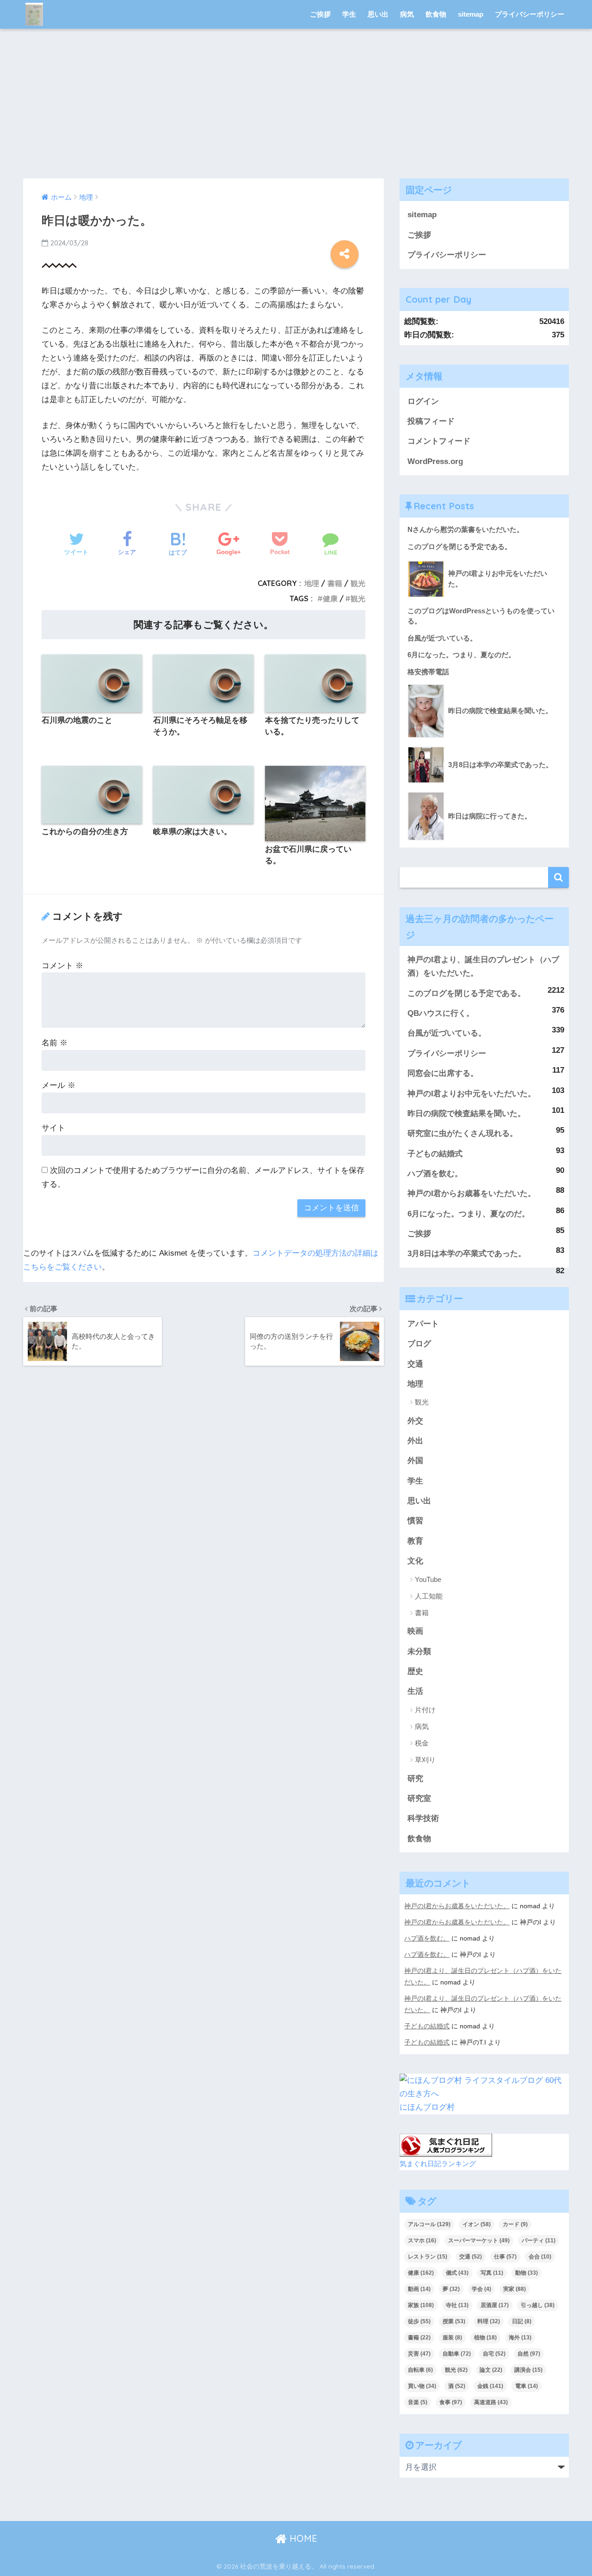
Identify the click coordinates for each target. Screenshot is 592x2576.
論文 (491, 2370)
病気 (407, 14)
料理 (489, 2321)
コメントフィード (439, 441)
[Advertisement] (296, 109)
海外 (520, 2338)
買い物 (422, 2386)
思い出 (378, 14)
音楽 (418, 2402)
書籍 (335, 583)
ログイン (423, 401)
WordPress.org (435, 461)
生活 (415, 1691)
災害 (419, 2354)
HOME (302, 2538)
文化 (415, 1561)
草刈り (425, 1760)
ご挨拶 (320, 14)
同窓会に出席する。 (443, 1073)
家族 (421, 2305)
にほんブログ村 (427, 2107)
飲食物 (436, 14)
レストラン (428, 2257)
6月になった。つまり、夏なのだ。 (469, 1214)
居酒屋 (495, 2305)
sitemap (471, 14)
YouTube (428, 1579)
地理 (312, 583)
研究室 (419, 1798)
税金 (422, 1743)
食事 (451, 2402)
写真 (492, 2273)
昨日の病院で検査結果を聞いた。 (466, 1114)
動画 (419, 2289)
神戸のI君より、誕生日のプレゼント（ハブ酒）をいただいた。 (483, 966)
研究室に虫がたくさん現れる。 (462, 1133)
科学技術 (423, 1818)
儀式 (457, 2273)
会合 (540, 2257)
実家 (515, 2289)
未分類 (419, 1651)
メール (59, 1085)
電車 (527, 2386)
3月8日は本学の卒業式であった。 (467, 1254)
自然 (529, 2354)
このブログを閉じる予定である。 (466, 993)
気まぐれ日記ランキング (438, 2164)
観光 (358, 583)
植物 (485, 2338)
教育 (415, 1541)
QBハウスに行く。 (441, 1013)
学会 (481, 2289)
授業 (454, 2321)
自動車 (457, 2354)
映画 (415, 1631)
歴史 (415, 1671)
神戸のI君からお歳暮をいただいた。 (472, 1193)
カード (515, 2224)
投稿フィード (431, 421)
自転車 (420, 2370)
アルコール (429, 2224)
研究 (415, 1779)
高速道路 (491, 2402)
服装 (452, 2338)
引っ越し (538, 2305)
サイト (53, 1128)
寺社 (457, 2305)
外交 (415, 1421)
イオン (477, 2224)
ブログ (419, 1344)
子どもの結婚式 (435, 1154)
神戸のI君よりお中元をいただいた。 (472, 1094)
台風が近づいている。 (447, 1033)
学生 (349, 14)
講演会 (528, 2370)
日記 (522, 2321)
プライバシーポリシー (530, 14)
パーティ (539, 2240)
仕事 (505, 2257)
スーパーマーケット (479, 2240)
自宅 (494, 2354)
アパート (423, 1324)
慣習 (415, 1521)
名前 (55, 1043)
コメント (62, 966)
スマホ (422, 2240)
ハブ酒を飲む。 (435, 1174)
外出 (415, 1441)
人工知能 (429, 1596)
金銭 (490, 2386)
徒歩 (419, 2321)
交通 (415, 1364)
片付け (425, 1710)
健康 (330, 598)
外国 (415, 1461)
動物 (527, 2273)
